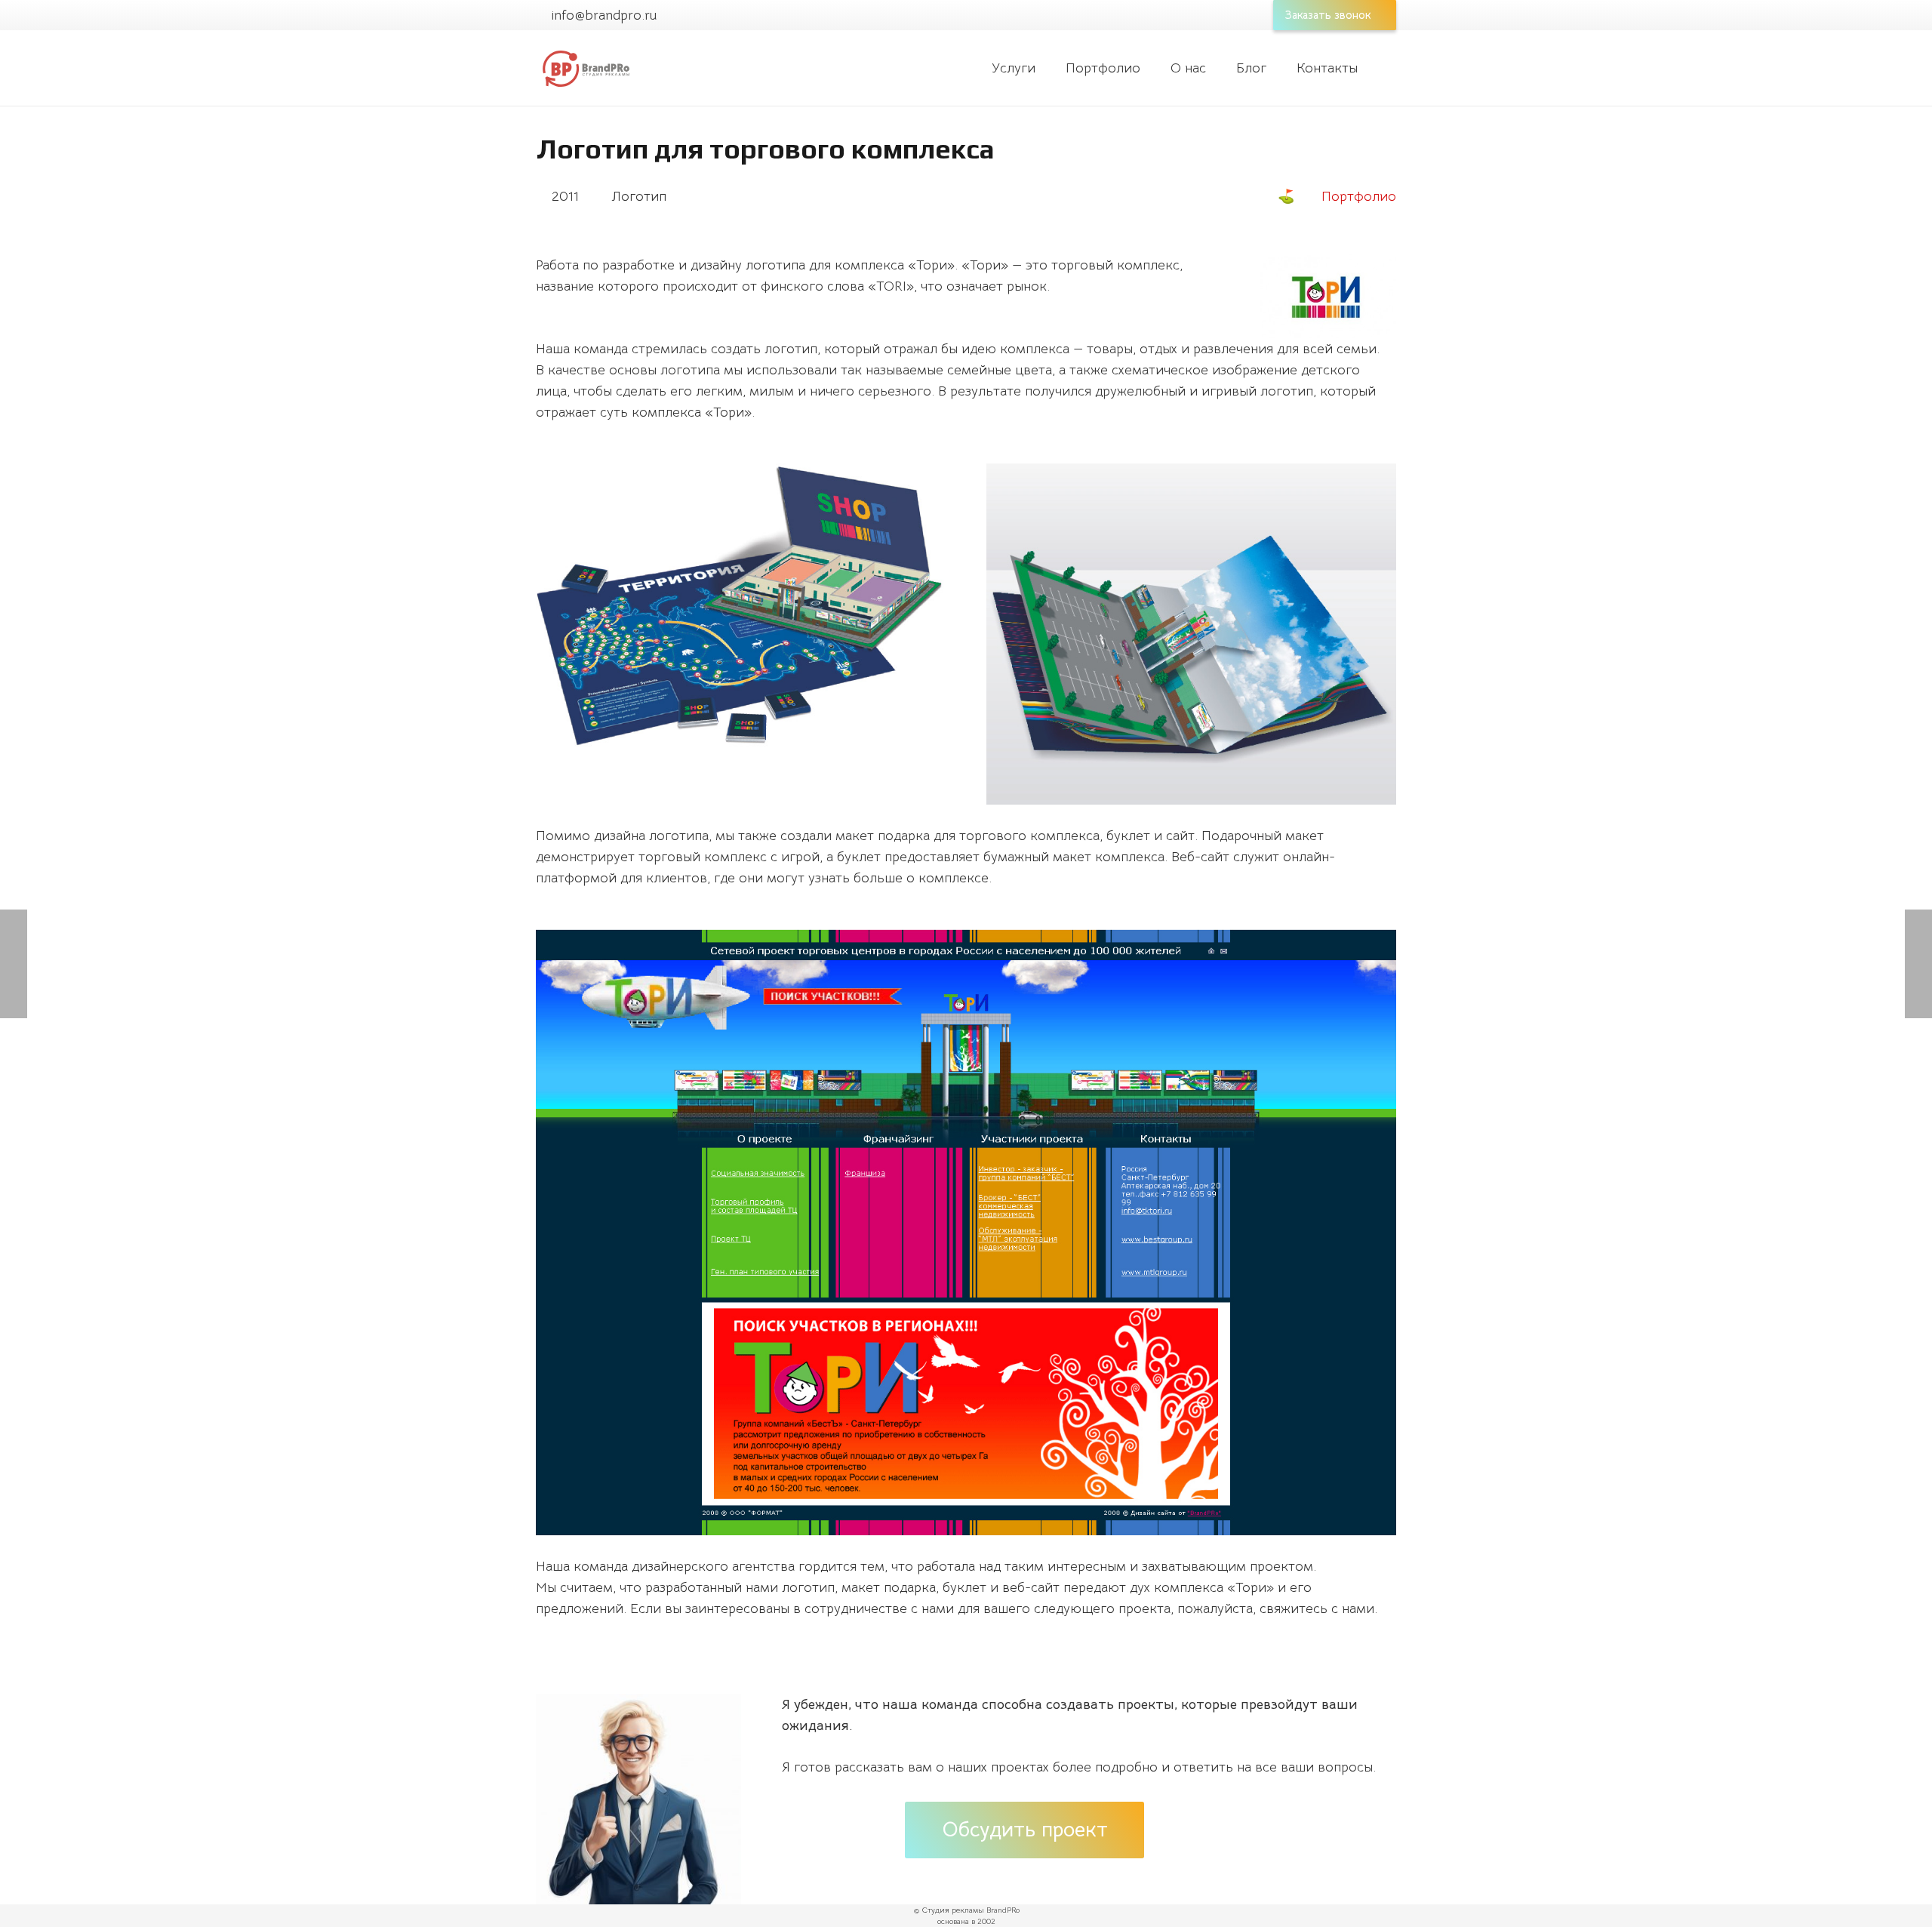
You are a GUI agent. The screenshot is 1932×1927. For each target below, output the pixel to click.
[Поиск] (1388, 68)
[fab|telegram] (866, 1819)
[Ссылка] (585, 68)
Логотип (639, 196)
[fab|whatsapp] (804, 1819)
